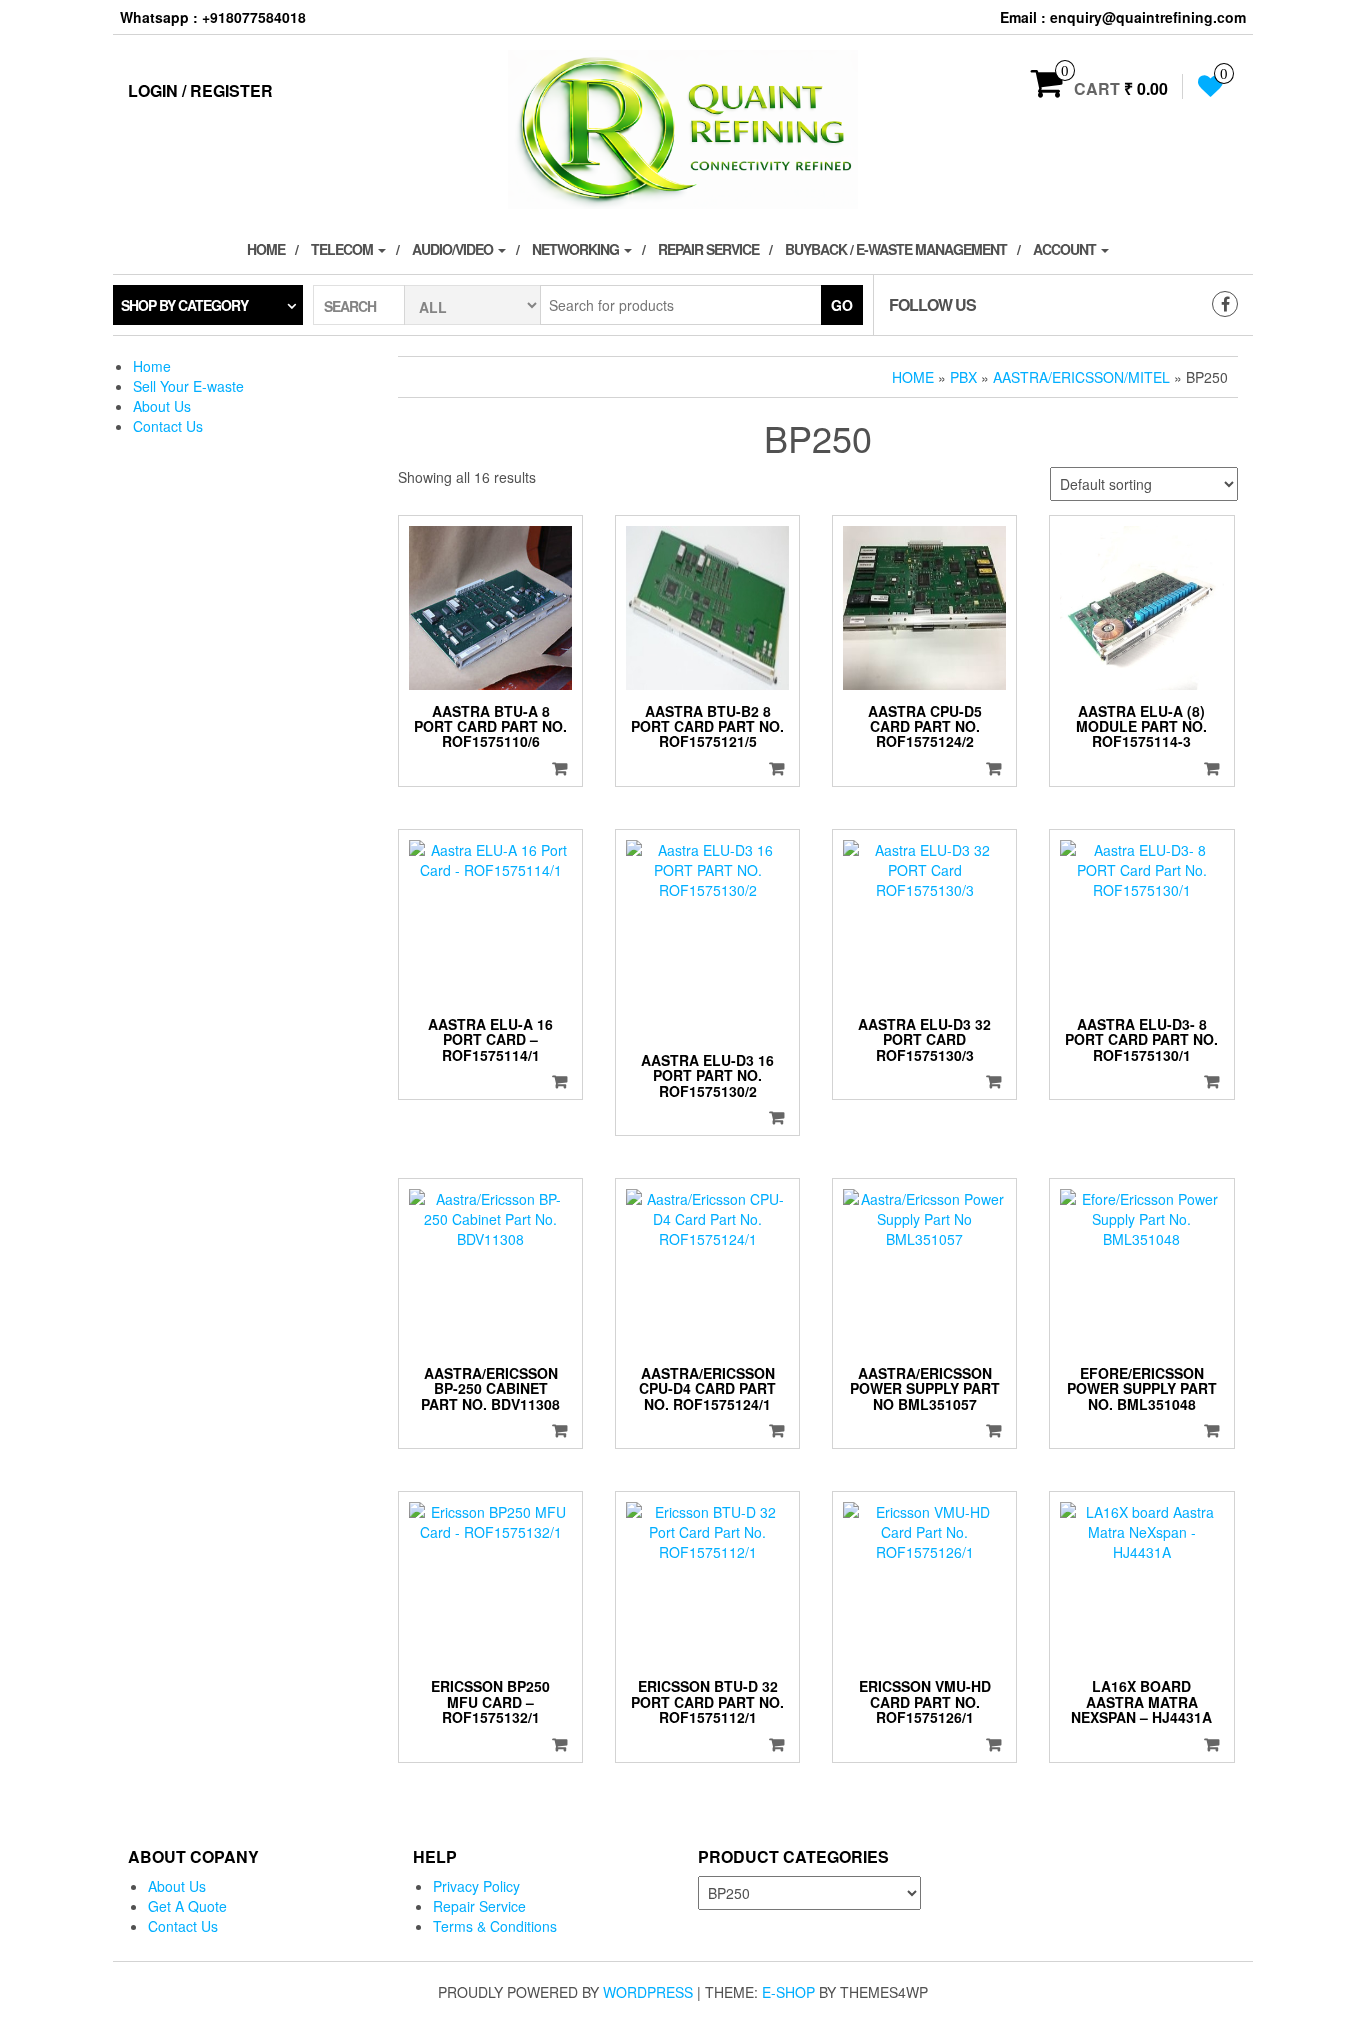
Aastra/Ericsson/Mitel (1081, 377)
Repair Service (708, 249)
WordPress (648, 1992)
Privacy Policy (476, 1886)
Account (1066, 249)
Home (266, 249)
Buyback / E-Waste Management (896, 249)
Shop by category (184, 305)
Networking (577, 249)
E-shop (788, 1992)
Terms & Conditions (495, 1926)
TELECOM (343, 249)
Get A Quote (187, 1906)
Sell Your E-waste (188, 386)
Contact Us (168, 426)
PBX (963, 377)
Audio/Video (454, 249)
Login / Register (200, 90)
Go (842, 305)
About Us (162, 406)
